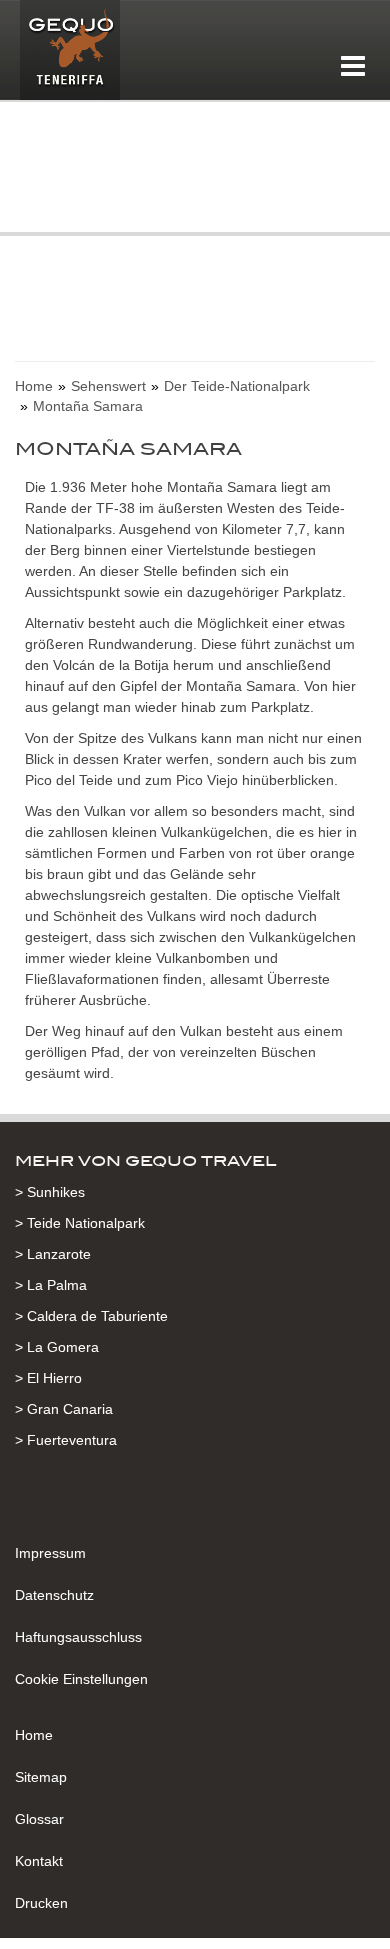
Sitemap (41, 1777)
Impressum (50, 1553)
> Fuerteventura (66, 1440)
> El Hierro (48, 1378)
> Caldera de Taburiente (91, 1316)
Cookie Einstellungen (81, 1679)
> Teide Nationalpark (80, 1223)
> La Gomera (57, 1347)
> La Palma (51, 1285)
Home (34, 1735)
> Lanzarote (53, 1254)
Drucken (41, 1903)
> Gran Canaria (64, 1409)
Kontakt (39, 1861)
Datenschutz (54, 1595)
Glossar (39, 1819)
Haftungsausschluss (78, 1637)
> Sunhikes (50, 1192)
